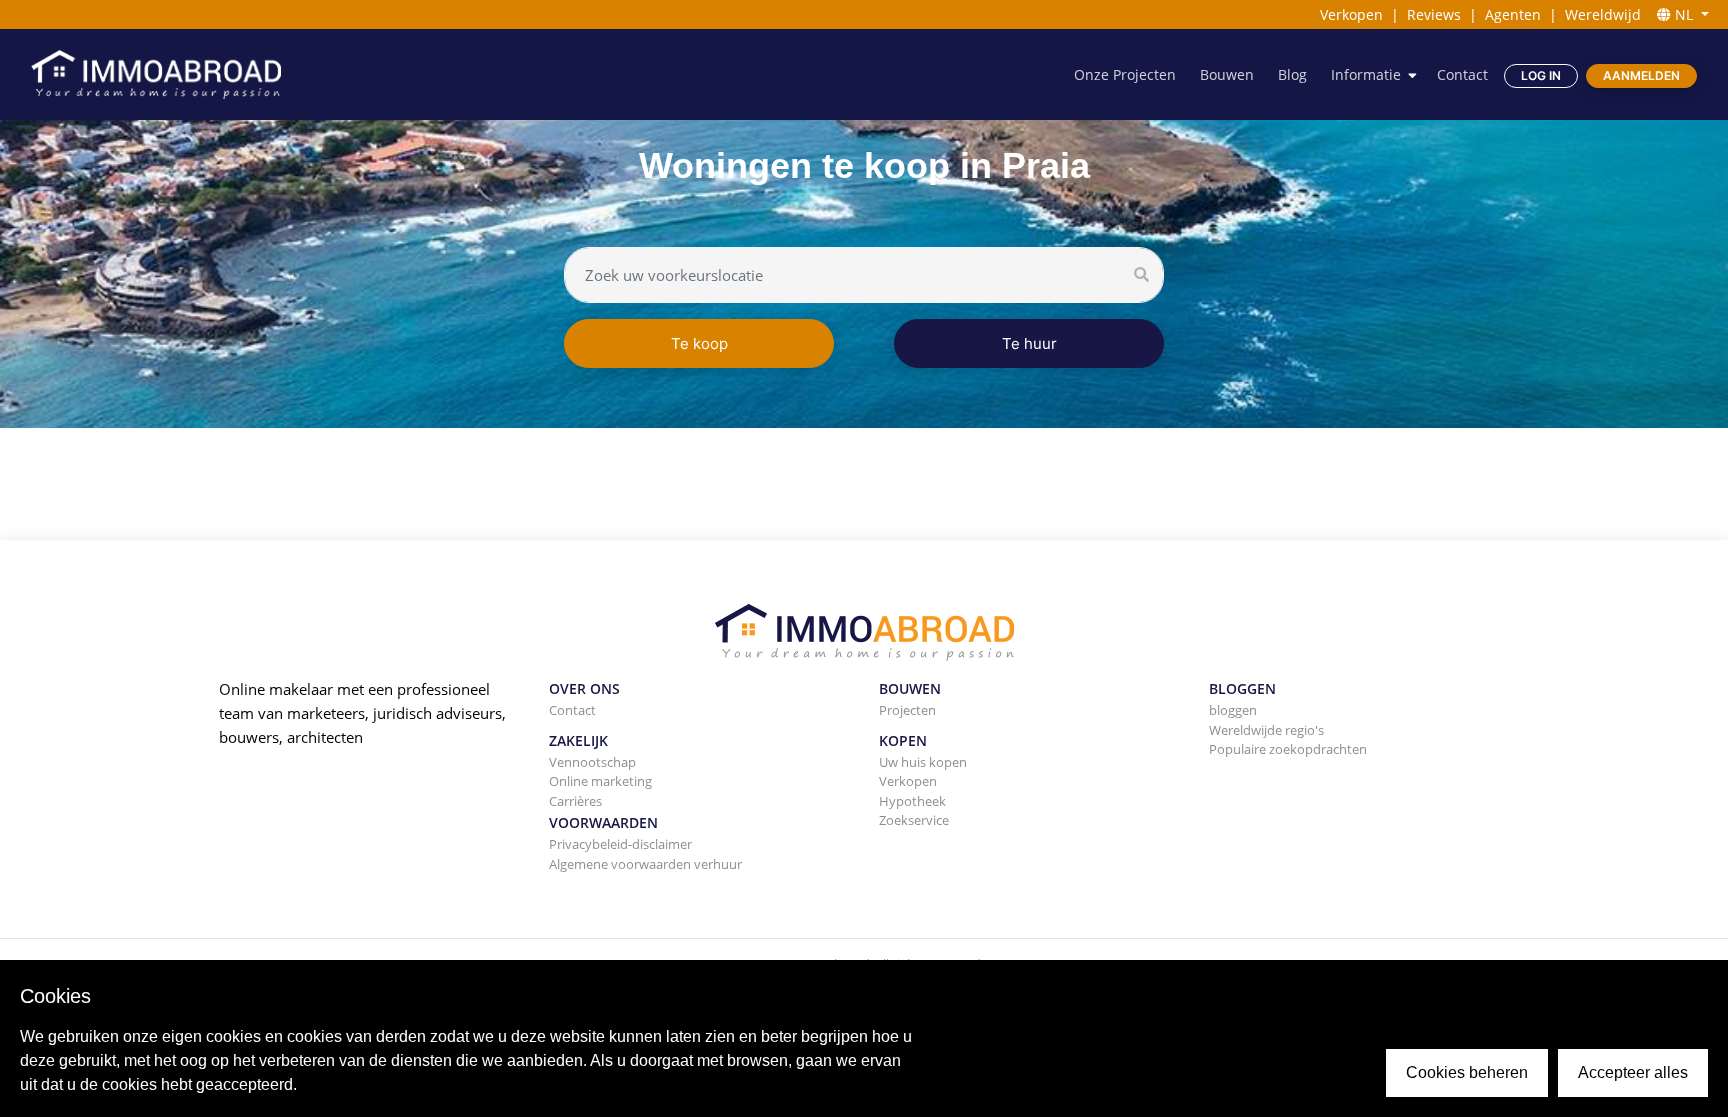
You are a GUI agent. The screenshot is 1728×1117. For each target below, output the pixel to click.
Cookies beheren (1467, 1072)
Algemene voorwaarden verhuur (645, 864)
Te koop (699, 343)
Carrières (575, 801)
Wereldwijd (1603, 14)
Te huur (1029, 343)
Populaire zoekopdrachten (1288, 749)
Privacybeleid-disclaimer (620, 844)
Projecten (907, 710)
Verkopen (1351, 14)
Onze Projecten (1125, 74)
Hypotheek (912, 801)
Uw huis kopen (923, 762)
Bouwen (1227, 74)
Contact (1462, 74)
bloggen (1233, 710)
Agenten (1513, 14)
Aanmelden (1641, 75)
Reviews (1434, 14)
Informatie (1366, 74)
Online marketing (600, 781)
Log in (1541, 75)
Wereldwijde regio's (1266, 730)
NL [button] (1684, 14)
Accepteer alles (1633, 1072)
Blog (1292, 74)
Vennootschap (592, 762)
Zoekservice (914, 820)
